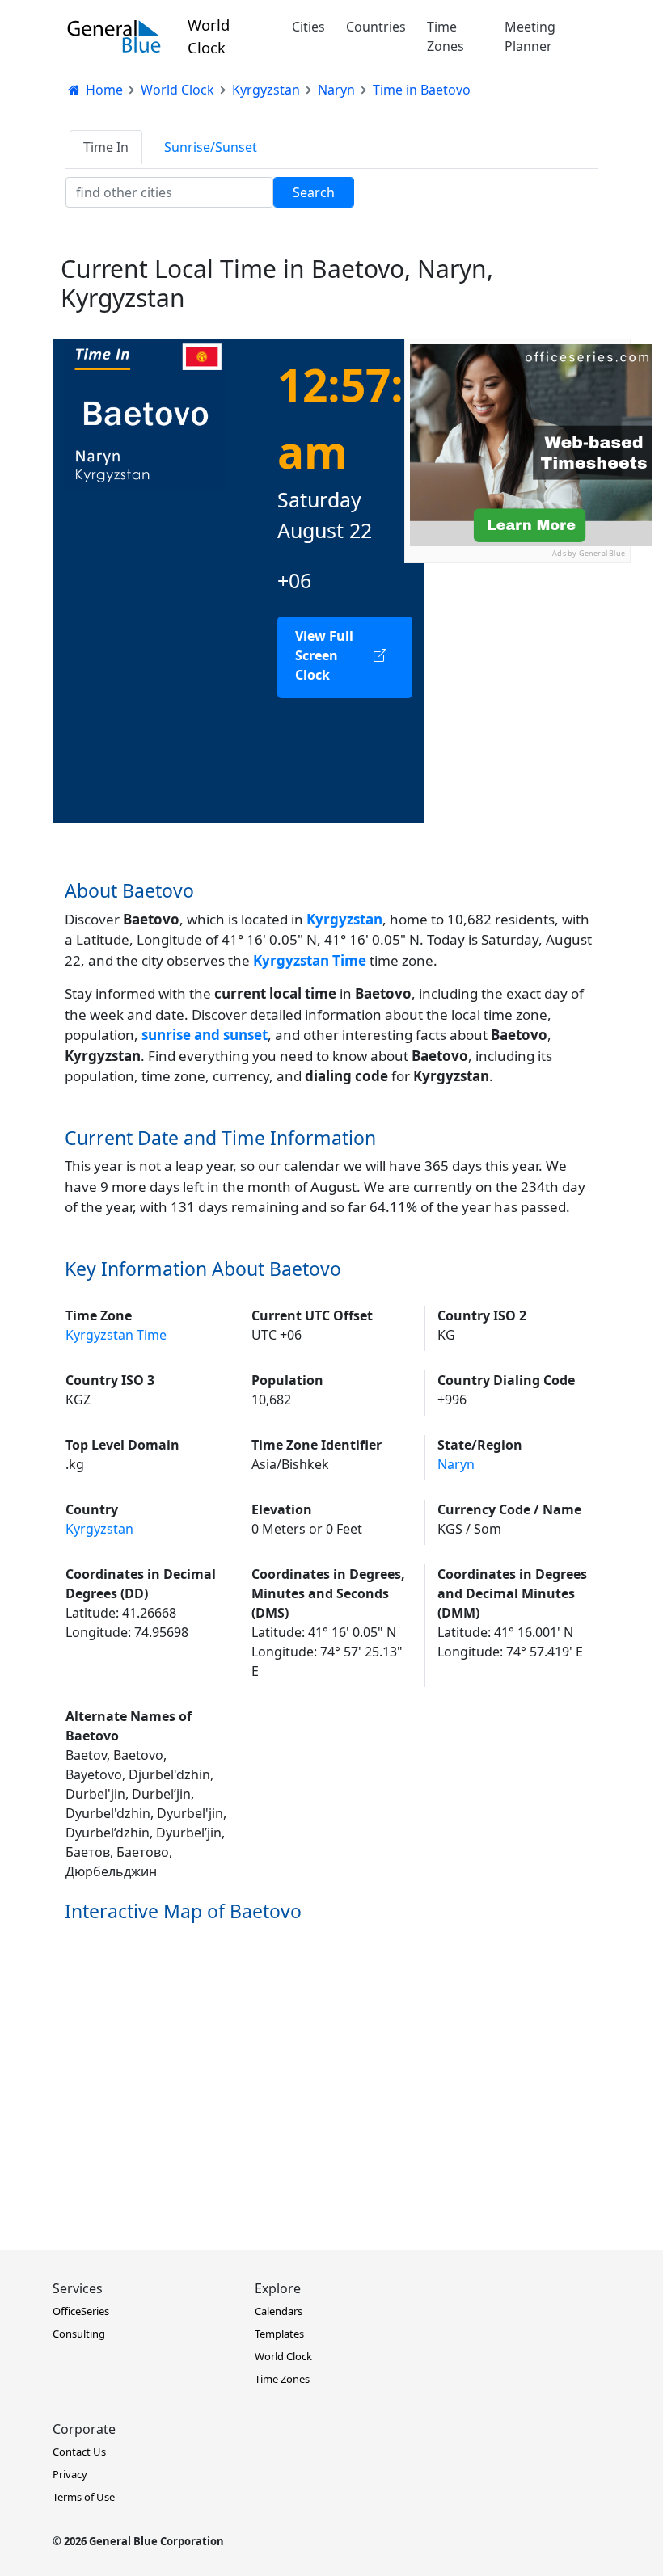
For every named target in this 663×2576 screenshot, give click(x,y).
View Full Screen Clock (324, 655)
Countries (376, 27)
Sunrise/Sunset (211, 147)
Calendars (279, 2311)
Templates (279, 2334)
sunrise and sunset (205, 1035)
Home (103, 90)
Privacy (70, 2474)
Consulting (79, 2334)
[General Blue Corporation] (114, 36)
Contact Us (79, 2452)
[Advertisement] (517, 806)
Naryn (456, 1464)
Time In (106, 147)
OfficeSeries (81, 2311)
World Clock (209, 36)
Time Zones (446, 36)
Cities (308, 27)
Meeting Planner (530, 36)
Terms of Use (84, 2497)
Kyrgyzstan (344, 919)
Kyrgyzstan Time (116, 1335)
